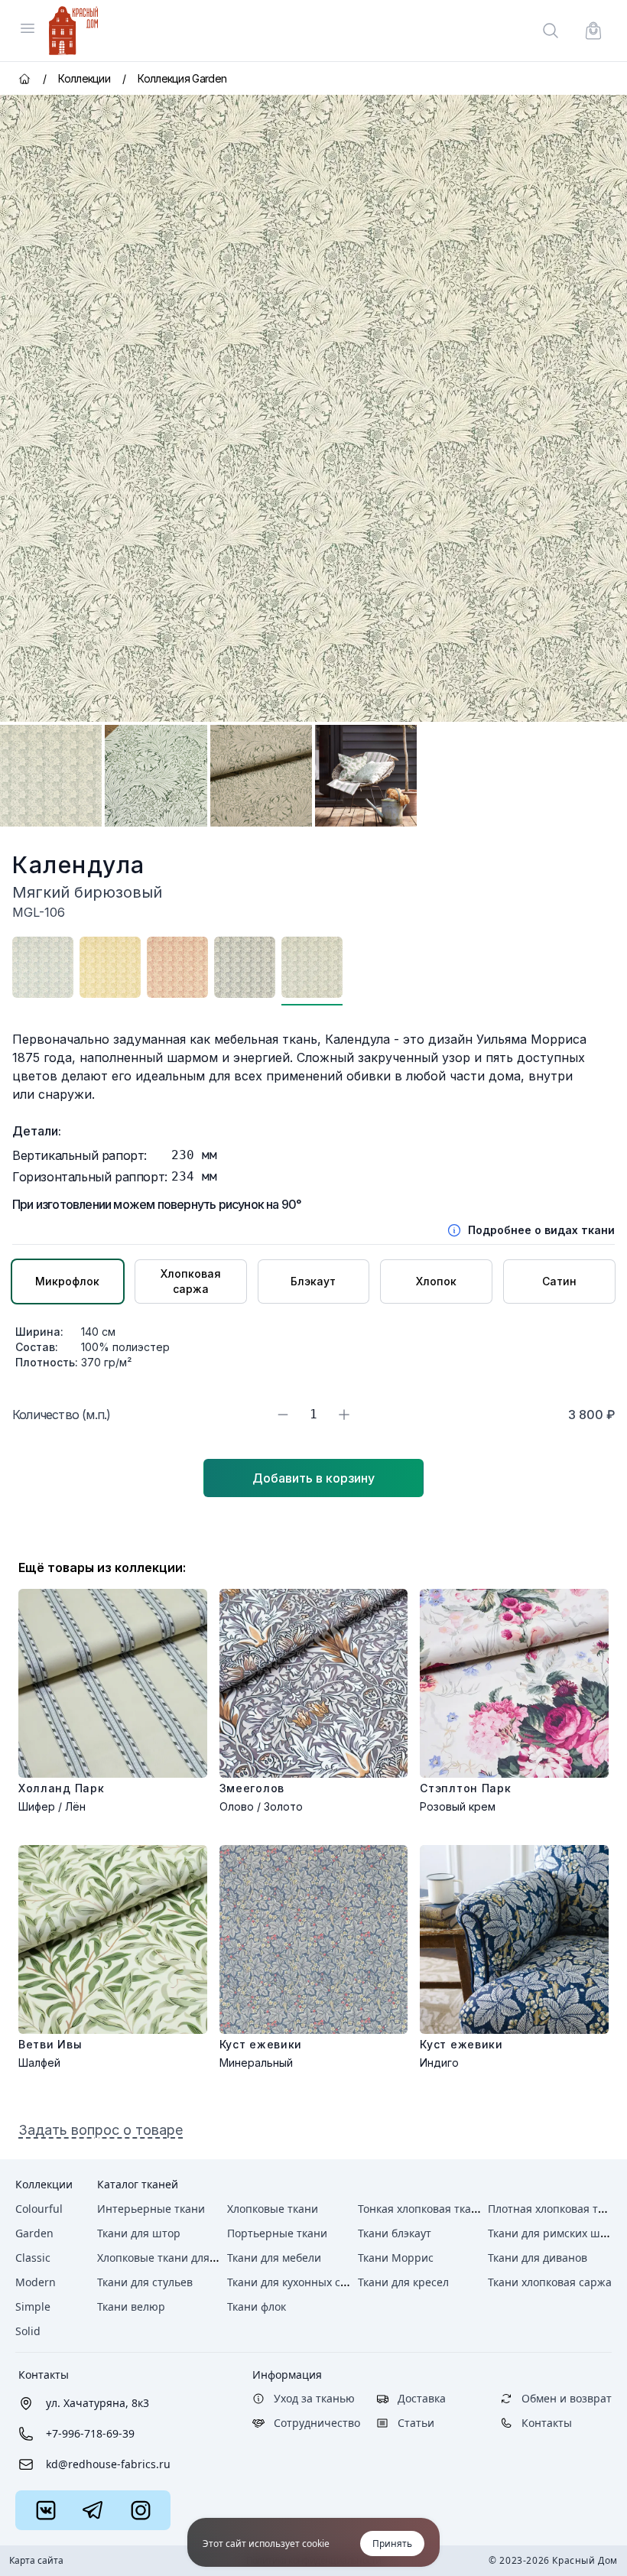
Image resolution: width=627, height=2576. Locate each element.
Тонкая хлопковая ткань (421, 2209)
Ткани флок (257, 2306)
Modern (36, 2282)
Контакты (44, 2375)
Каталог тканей (138, 2184)
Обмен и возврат (567, 2398)
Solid (28, 2331)
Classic (33, 2258)
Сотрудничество (317, 2423)
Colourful (39, 2209)
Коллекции (44, 2184)
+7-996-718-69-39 (90, 2433)
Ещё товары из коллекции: (102, 1567)
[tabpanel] (313, 408)
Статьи (416, 2423)
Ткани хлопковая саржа (550, 2282)
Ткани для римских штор (553, 2233)
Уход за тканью (314, 2398)
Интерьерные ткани (151, 2209)
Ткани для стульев (145, 2282)
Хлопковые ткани (273, 2209)
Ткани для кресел (403, 2282)
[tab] (51, 776)
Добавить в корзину (313, 1478)
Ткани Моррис (396, 2258)
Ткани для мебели (274, 2258)
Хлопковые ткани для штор (169, 2258)
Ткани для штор (139, 2233)
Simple (33, 2306)
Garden (34, 2233)
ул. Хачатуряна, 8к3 (97, 2403)
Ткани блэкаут (395, 2233)
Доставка (422, 2398)
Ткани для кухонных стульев (301, 2282)
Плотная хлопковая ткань (555, 2209)
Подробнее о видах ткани (541, 1230)
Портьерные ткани (277, 2233)
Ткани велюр (131, 2306)
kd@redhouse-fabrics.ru (108, 2464)
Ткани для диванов (538, 2258)
